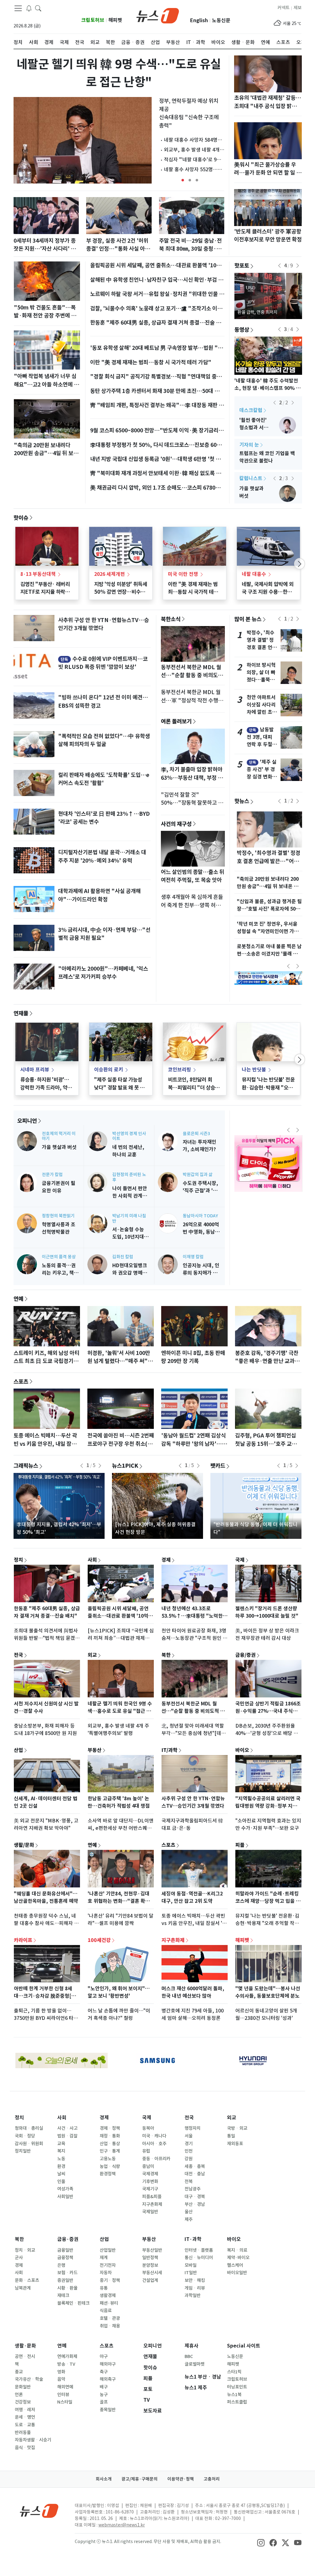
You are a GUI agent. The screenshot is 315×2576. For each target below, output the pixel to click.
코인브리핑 (179, 1070)
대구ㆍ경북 (195, 2197)
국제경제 (150, 2174)
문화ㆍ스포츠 (27, 2280)
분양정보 (150, 2265)
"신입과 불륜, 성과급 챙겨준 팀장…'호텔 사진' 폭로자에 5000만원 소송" (269, 909)
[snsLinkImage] (261, 2542)
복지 (61, 2151)
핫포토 (242, 265)
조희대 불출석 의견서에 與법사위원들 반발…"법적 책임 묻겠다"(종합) (46, 1638)
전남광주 (193, 2189)
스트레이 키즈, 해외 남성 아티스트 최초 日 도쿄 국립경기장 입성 (46, 1361)
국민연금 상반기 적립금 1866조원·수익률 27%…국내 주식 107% (268, 1711)
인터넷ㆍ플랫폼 (199, 2250)
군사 (19, 2258)
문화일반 (23, 2387)
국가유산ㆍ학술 (29, 2379)
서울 (189, 2136)
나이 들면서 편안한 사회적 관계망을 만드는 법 (130, 1196)
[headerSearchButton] (38, 8)
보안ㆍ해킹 (195, 2280)
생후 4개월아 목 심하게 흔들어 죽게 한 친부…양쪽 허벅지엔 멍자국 (192, 905)
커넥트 (283, 8)
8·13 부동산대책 (38, 574)
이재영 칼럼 (193, 1257)
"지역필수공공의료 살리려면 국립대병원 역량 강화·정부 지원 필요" (268, 1806)
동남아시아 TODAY (200, 1216)
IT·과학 (193, 2239)
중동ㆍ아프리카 (156, 2159)
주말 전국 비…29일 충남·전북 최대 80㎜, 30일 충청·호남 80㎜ (190, 249)
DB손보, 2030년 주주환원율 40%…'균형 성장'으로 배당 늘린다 (267, 1733)
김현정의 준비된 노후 (129, 1177)
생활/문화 (24, 1845)
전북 (189, 2182)
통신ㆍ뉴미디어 (199, 2258)
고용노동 (108, 2159)
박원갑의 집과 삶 (198, 1175)
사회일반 (65, 2197)
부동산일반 (152, 2250)
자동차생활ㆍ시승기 (33, 2440)
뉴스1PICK (125, 1466)
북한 (166, 1655)
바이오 (242, 1750)
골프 (104, 2402)
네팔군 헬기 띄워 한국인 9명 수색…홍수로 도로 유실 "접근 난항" (120, 1711)
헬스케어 (235, 2265)
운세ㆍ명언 (25, 2417)
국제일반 (150, 2212)
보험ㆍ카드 (67, 2273)
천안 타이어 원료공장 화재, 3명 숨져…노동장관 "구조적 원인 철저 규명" (194, 1638)
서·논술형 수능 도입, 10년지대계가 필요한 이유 (130, 1237)
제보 (297, 8)
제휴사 (191, 2346)
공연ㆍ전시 (25, 2356)
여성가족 (65, 2189)
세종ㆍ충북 (195, 2166)
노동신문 (221, 20)
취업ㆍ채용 (110, 2326)
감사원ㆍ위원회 (29, 2144)
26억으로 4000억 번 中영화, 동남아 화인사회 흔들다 (201, 1232)
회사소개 (104, 2479)
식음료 (106, 2311)
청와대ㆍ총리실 (29, 2128)
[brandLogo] (158, 15)
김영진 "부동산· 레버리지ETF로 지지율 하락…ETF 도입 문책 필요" (45, 592)
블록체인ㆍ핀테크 (73, 2303)
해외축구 (108, 2379)
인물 (61, 2182)
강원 (189, 2159)
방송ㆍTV (66, 2364)
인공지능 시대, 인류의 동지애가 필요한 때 (201, 1273)
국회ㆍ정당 (25, 2136)
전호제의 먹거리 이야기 (59, 1136)
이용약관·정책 (181, 2479)
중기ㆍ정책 (110, 2280)
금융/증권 (245, 1655)
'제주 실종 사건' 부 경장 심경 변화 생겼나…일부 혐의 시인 (262, 777)
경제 (166, 1559)
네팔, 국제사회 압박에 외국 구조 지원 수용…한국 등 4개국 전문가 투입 (268, 592)
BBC (189, 2356)
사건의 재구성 (176, 824)
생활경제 (108, 2295)
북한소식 (171, 619)
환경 (61, 2166)
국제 (240, 1559)
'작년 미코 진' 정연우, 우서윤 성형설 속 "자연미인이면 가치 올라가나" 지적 (268, 931)
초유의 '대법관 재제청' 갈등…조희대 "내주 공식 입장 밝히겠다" (268, 106)
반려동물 (23, 2432)
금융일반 (65, 2250)
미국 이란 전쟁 (183, 574)
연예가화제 (67, 2356)
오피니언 (27, 1121)
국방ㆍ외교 (237, 2128)
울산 (189, 2212)
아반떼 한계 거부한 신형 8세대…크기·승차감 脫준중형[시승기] (45, 1996)
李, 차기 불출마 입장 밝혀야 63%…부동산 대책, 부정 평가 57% (192, 778)
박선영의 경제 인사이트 (129, 1136)
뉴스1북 (234, 2395)
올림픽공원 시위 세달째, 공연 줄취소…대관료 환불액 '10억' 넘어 (119, 1616)
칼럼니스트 (251, 478)
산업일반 (108, 2250)
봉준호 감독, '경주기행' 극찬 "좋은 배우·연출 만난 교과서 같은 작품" (267, 1361)
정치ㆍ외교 (25, 2250)
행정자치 (193, 2128)
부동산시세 (152, 2273)
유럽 (146, 2151)
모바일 (191, 2265)
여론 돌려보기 (176, 721)
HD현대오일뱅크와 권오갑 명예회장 (130, 1273)
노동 (61, 2159)
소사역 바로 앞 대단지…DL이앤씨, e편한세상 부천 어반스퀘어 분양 (121, 1828)
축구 (104, 2372)
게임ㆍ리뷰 (195, 2288)
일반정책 (150, 2258)
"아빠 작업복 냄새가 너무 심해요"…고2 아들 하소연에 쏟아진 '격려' (46, 384)
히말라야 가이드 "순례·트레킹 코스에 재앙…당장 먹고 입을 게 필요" (268, 1901)
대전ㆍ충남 (195, 2174)
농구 (104, 2395)
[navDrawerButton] (18, 8)
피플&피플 (152, 2197)
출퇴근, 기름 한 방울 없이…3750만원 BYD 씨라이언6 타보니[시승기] (46, 2018)
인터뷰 (63, 2395)
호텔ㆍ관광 (110, 2318)
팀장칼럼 (249, 410)
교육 (61, 2144)
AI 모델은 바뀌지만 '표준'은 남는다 (254, 428)
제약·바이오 (238, 2258)
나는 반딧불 (254, 1070)
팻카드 (218, 1466)
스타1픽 (234, 2372)
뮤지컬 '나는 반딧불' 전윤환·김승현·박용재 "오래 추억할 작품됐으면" (268, 1087)
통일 (231, 2136)
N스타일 (65, 2402)
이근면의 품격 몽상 (59, 1257)
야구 (104, 2356)
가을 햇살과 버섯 (59, 1147)
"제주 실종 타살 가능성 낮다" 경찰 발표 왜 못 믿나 (119, 1087)
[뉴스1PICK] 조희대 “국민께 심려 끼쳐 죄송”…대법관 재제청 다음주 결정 (121, 1638)
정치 (18, 1559)
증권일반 (65, 2280)
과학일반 (193, 2295)
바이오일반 (237, 2273)
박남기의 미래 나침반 (129, 1218)
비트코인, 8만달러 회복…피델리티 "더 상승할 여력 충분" (194, 1087)
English (199, 20)
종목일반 (108, 2410)
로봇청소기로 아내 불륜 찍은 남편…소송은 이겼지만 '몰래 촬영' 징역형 (269, 954)
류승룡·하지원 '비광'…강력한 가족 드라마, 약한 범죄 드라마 (46, 1087)
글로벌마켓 (195, 2364)
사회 (92, 1559)
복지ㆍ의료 (237, 2250)
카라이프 (23, 1940)
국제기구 (150, 2189)
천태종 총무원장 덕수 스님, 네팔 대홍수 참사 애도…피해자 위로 (46, 1923)
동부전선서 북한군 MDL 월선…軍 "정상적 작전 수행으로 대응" (192, 700)
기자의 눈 (249, 445)
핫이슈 (21, 518)
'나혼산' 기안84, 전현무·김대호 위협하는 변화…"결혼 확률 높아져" (119, 1901)
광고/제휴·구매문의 (140, 2479)
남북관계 (23, 2288)
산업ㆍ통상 (110, 2144)
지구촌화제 (173, 1940)
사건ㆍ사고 (67, 2128)
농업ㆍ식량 (110, 2166)
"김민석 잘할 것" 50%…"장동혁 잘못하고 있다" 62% (192, 803)
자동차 (106, 2273)
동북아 (148, 2128)
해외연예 (65, 2387)
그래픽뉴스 (26, 1466)
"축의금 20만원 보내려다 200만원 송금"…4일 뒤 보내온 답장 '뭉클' (46, 453)
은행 (61, 2265)
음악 (61, 2379)
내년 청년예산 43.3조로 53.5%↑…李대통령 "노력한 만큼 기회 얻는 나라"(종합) (192, 1616)
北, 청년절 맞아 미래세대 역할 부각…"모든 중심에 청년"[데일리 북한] (194, 1733)
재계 (104, 2258)
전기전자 (108, 2265)
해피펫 (115, 20)
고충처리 (212, 2479)
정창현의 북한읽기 (58, 1216)
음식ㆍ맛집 (25, 2448)
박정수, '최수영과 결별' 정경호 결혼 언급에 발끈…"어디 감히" (262, 647)
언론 (19, 2395)
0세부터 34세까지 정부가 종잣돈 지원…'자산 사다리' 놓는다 (45, 249)
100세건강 (99, 1940)
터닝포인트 (237, 2387)
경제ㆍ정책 (110, 2128)
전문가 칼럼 (52, 1175)
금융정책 (65, 2258)
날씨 (61, 2174)
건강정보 (23, 2402)
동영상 (242, 330)
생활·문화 (25, 2346)
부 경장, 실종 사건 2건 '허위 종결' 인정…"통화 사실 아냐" (117, 249)
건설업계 (150, 2280)
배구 (104, 2387)
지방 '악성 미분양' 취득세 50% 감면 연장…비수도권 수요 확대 (121, 592)
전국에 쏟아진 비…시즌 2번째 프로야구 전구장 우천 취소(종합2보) (121, 1444)
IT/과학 (169, 1750)
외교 (92, 1655)
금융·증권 (68, 2239)
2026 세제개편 (110, 574)
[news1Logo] (39, 2511)
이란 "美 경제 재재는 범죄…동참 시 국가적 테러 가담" (151, 362)
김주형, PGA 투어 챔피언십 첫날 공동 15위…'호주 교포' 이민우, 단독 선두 (267, 1444)
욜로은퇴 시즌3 (196, 1134)
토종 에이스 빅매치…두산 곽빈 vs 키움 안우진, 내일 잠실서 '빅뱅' (45, 1444)
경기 (189, 2144)
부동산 (95, 1750)
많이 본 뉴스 (248, 619)
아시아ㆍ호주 (154, 2144)
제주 (189, 2219)
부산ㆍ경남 (195, 2204)
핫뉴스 (242, 801)
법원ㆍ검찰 (67, 2136)
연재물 (21, 1013)
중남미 (148, 2166)
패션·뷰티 (109, 2303)
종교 (19, 2372)
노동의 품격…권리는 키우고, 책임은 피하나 (60, 1273)
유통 (104, 2288)
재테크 (63, 2295)
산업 (18, 1750)
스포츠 (21, 1381)
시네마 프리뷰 (35, 1070)
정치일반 (23, 2151)
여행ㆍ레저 (25, 2410)
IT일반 (191, 2273)
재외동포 (235, 2144)
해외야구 (108, 2364)
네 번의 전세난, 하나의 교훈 (253, 496)
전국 (18, 1655)
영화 (61, 2372)
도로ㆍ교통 (25, 2425)
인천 (189, 2151)
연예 (18, 1299)
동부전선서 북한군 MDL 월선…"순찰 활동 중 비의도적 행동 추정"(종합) (192, 675)
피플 (240, 1845)
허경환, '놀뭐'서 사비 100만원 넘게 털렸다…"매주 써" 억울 (121, 1361)
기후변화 (150, 2182)
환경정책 (108, 2174)
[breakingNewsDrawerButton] (29, 8)
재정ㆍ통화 (110, 2136)
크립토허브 (93, 20)
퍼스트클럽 (237, 2402)
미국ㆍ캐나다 (154, 2136)
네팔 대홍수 (254, 574)
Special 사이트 (244, 2346)
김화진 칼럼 (123, 1257)
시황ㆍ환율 (67, 2288)
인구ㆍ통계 (110, 2151)
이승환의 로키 (109, 1070)
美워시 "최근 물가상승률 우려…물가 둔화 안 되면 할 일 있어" (268, 173)
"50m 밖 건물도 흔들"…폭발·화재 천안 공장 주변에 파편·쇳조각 (45, 316)
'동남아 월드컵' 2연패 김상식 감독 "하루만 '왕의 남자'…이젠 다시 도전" (194, 1444)
